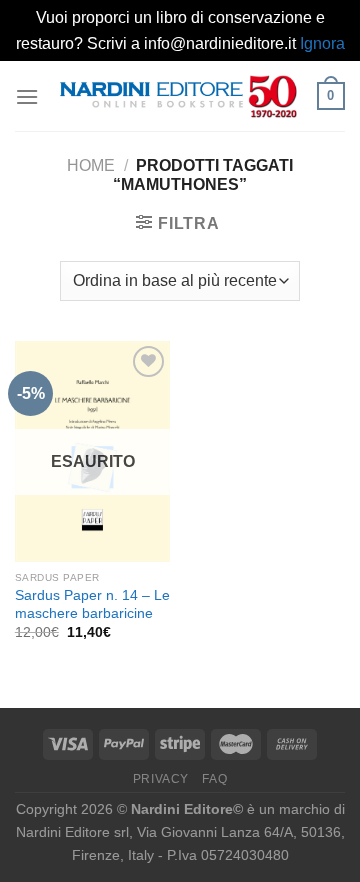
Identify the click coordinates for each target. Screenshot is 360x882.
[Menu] (27, 96)
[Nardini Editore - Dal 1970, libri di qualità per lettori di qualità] (178, 96)
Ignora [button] (322, 43)
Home (91, 165)
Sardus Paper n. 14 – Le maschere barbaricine (92, 604)
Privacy (161, 779)
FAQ (214, 779)
